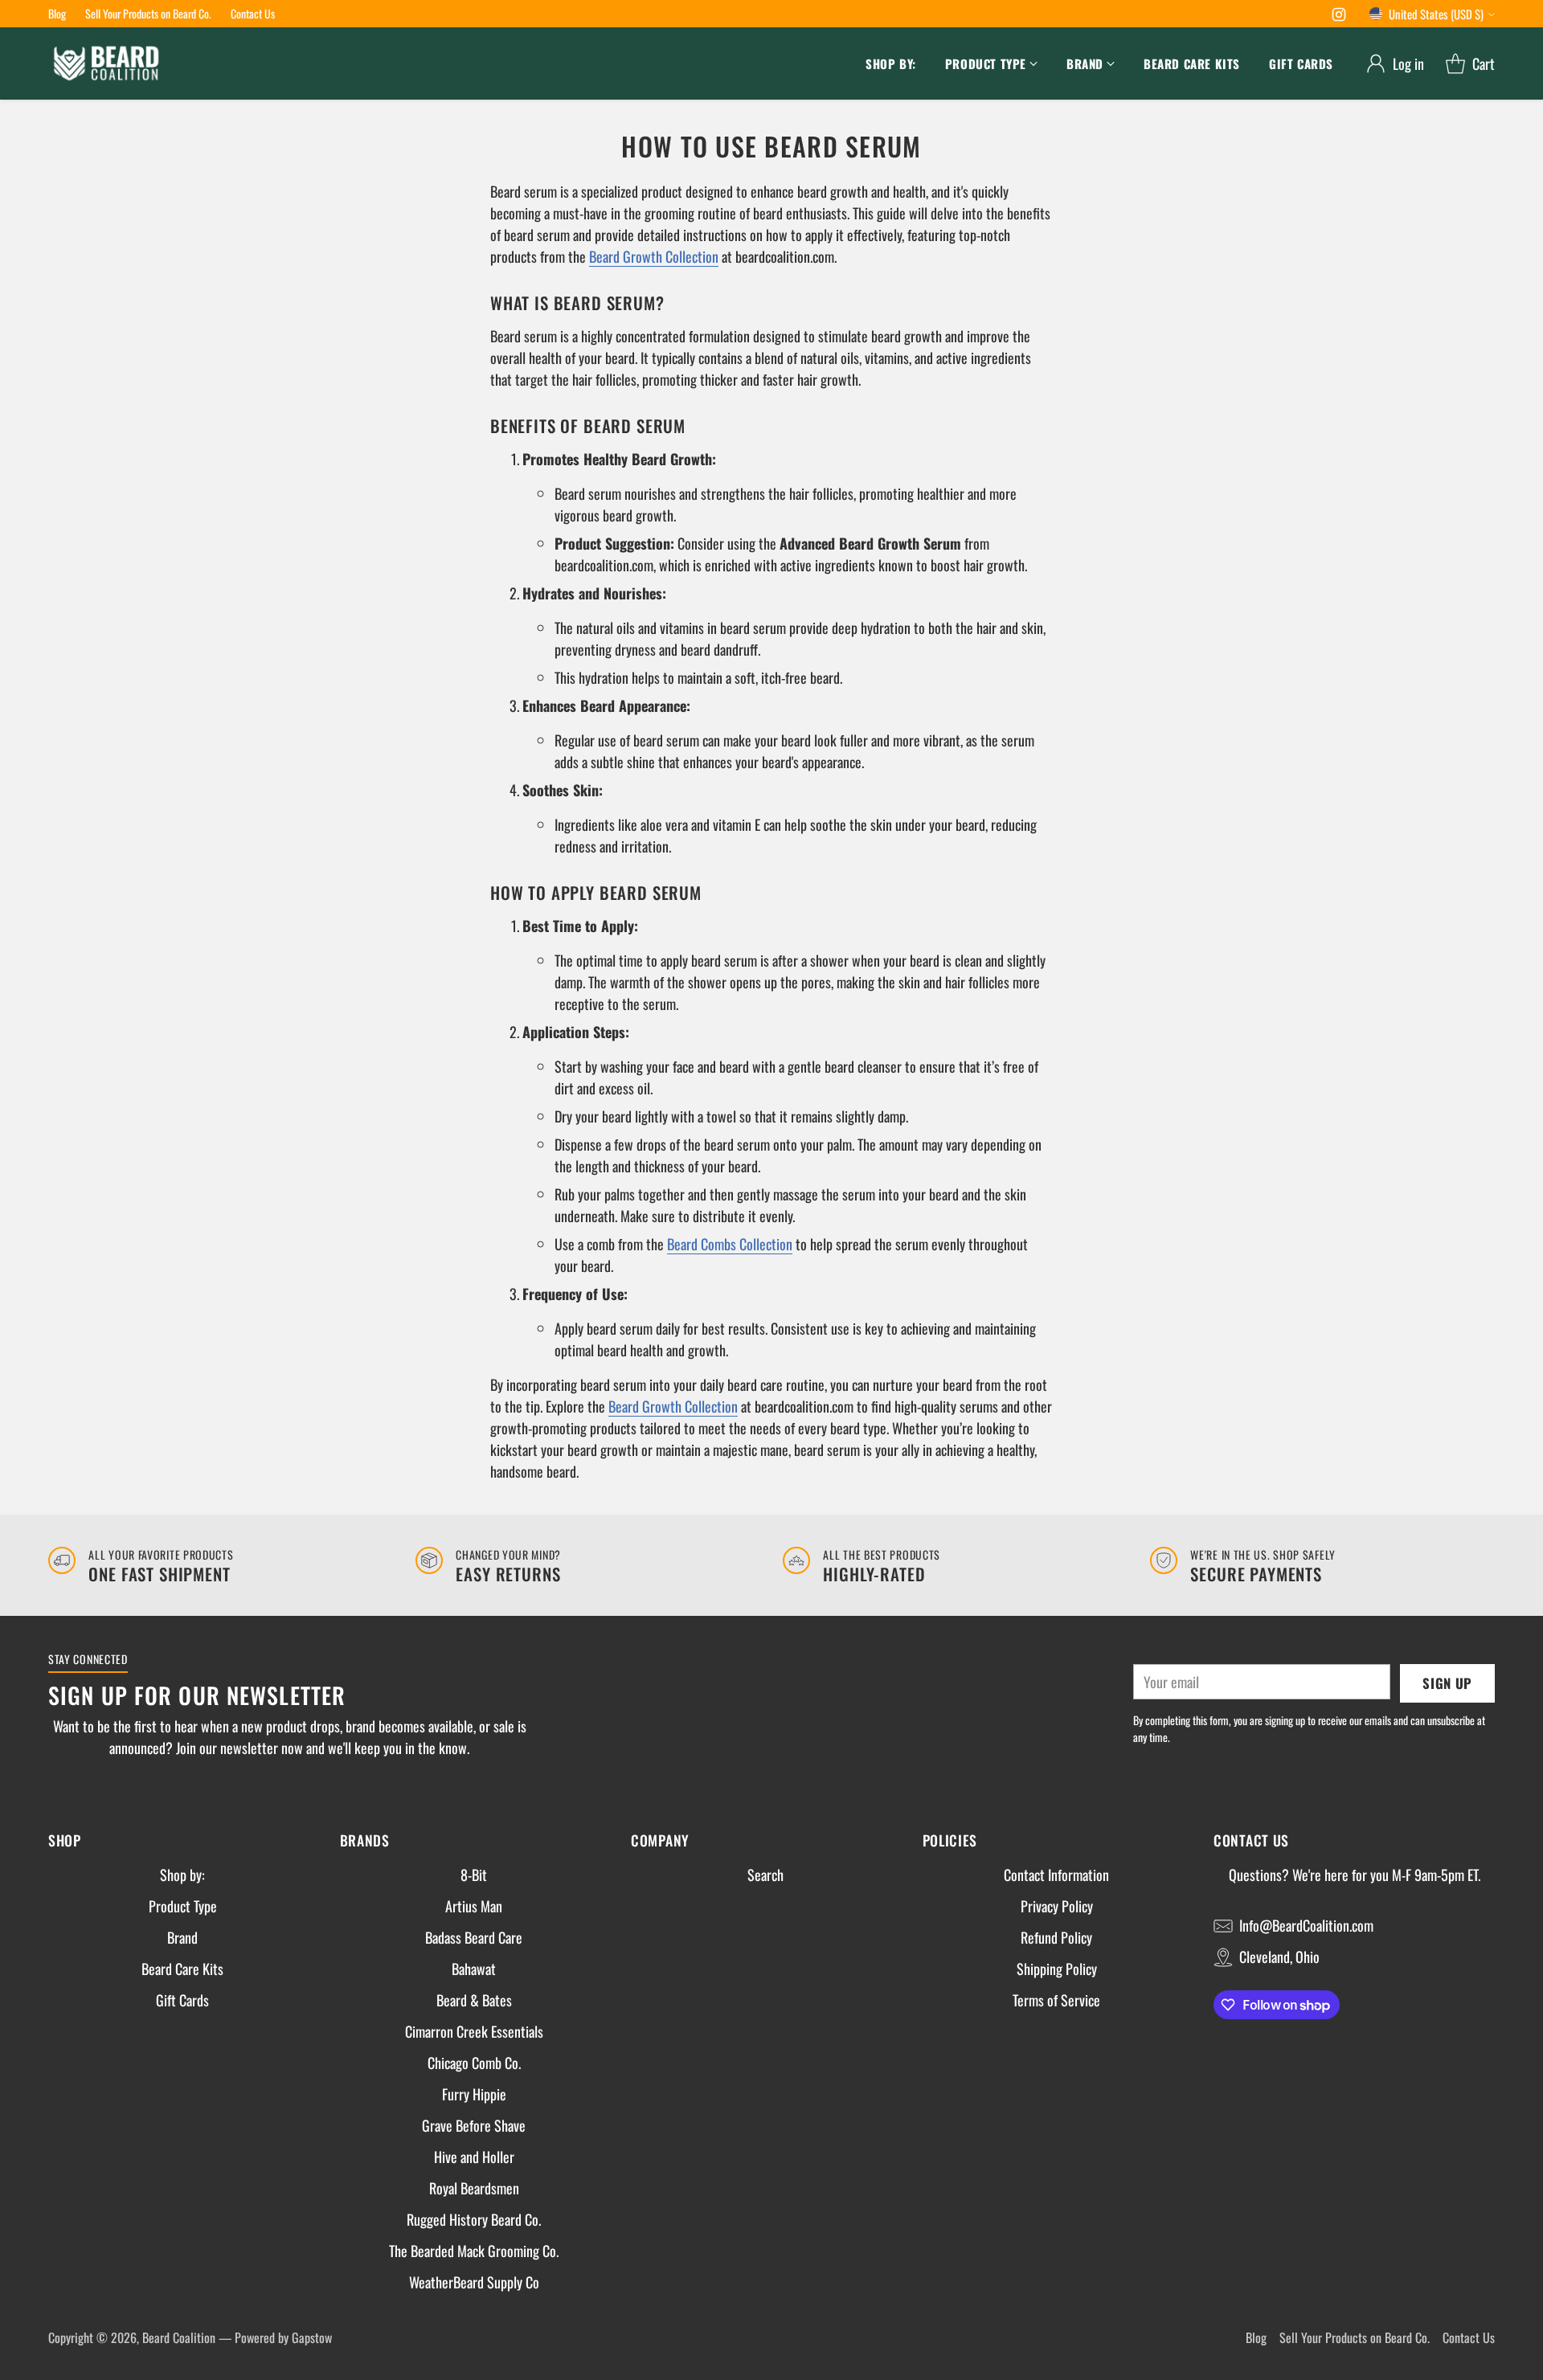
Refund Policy (1056, 1937)
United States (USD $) (1436, 14)
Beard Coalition (179, 2337)
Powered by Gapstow (283, 2337)
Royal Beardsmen (474, 2188)
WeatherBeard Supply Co (474, 2282)
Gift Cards (182, 2000)
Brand (182, 1937)
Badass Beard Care (474, 1937)
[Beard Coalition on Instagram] (1339, 16)
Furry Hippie (474, 2094)
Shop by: (182, 1875)
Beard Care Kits (182, 1969)
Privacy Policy (1057, 1906)
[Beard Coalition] (106, 63)
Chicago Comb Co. (474, 2063)
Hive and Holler (474, 2157)
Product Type (183, 1906)
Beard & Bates (474, 2000)
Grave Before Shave (474, 2125)
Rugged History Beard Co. (474, 2219)
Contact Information (1056, 1875)
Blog (1256, 2337)
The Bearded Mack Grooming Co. (474, 2251)
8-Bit (474, 1875)
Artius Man (474, 1906)
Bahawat (474, 1969)
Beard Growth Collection (654, 256)
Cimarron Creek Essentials (474, 2031)
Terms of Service (1056, 2000)
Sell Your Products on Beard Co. (1355, 2337)
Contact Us (1469, 2337)
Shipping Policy (1057, 1969)
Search (765, 1875)
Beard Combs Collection (730, 1244)
